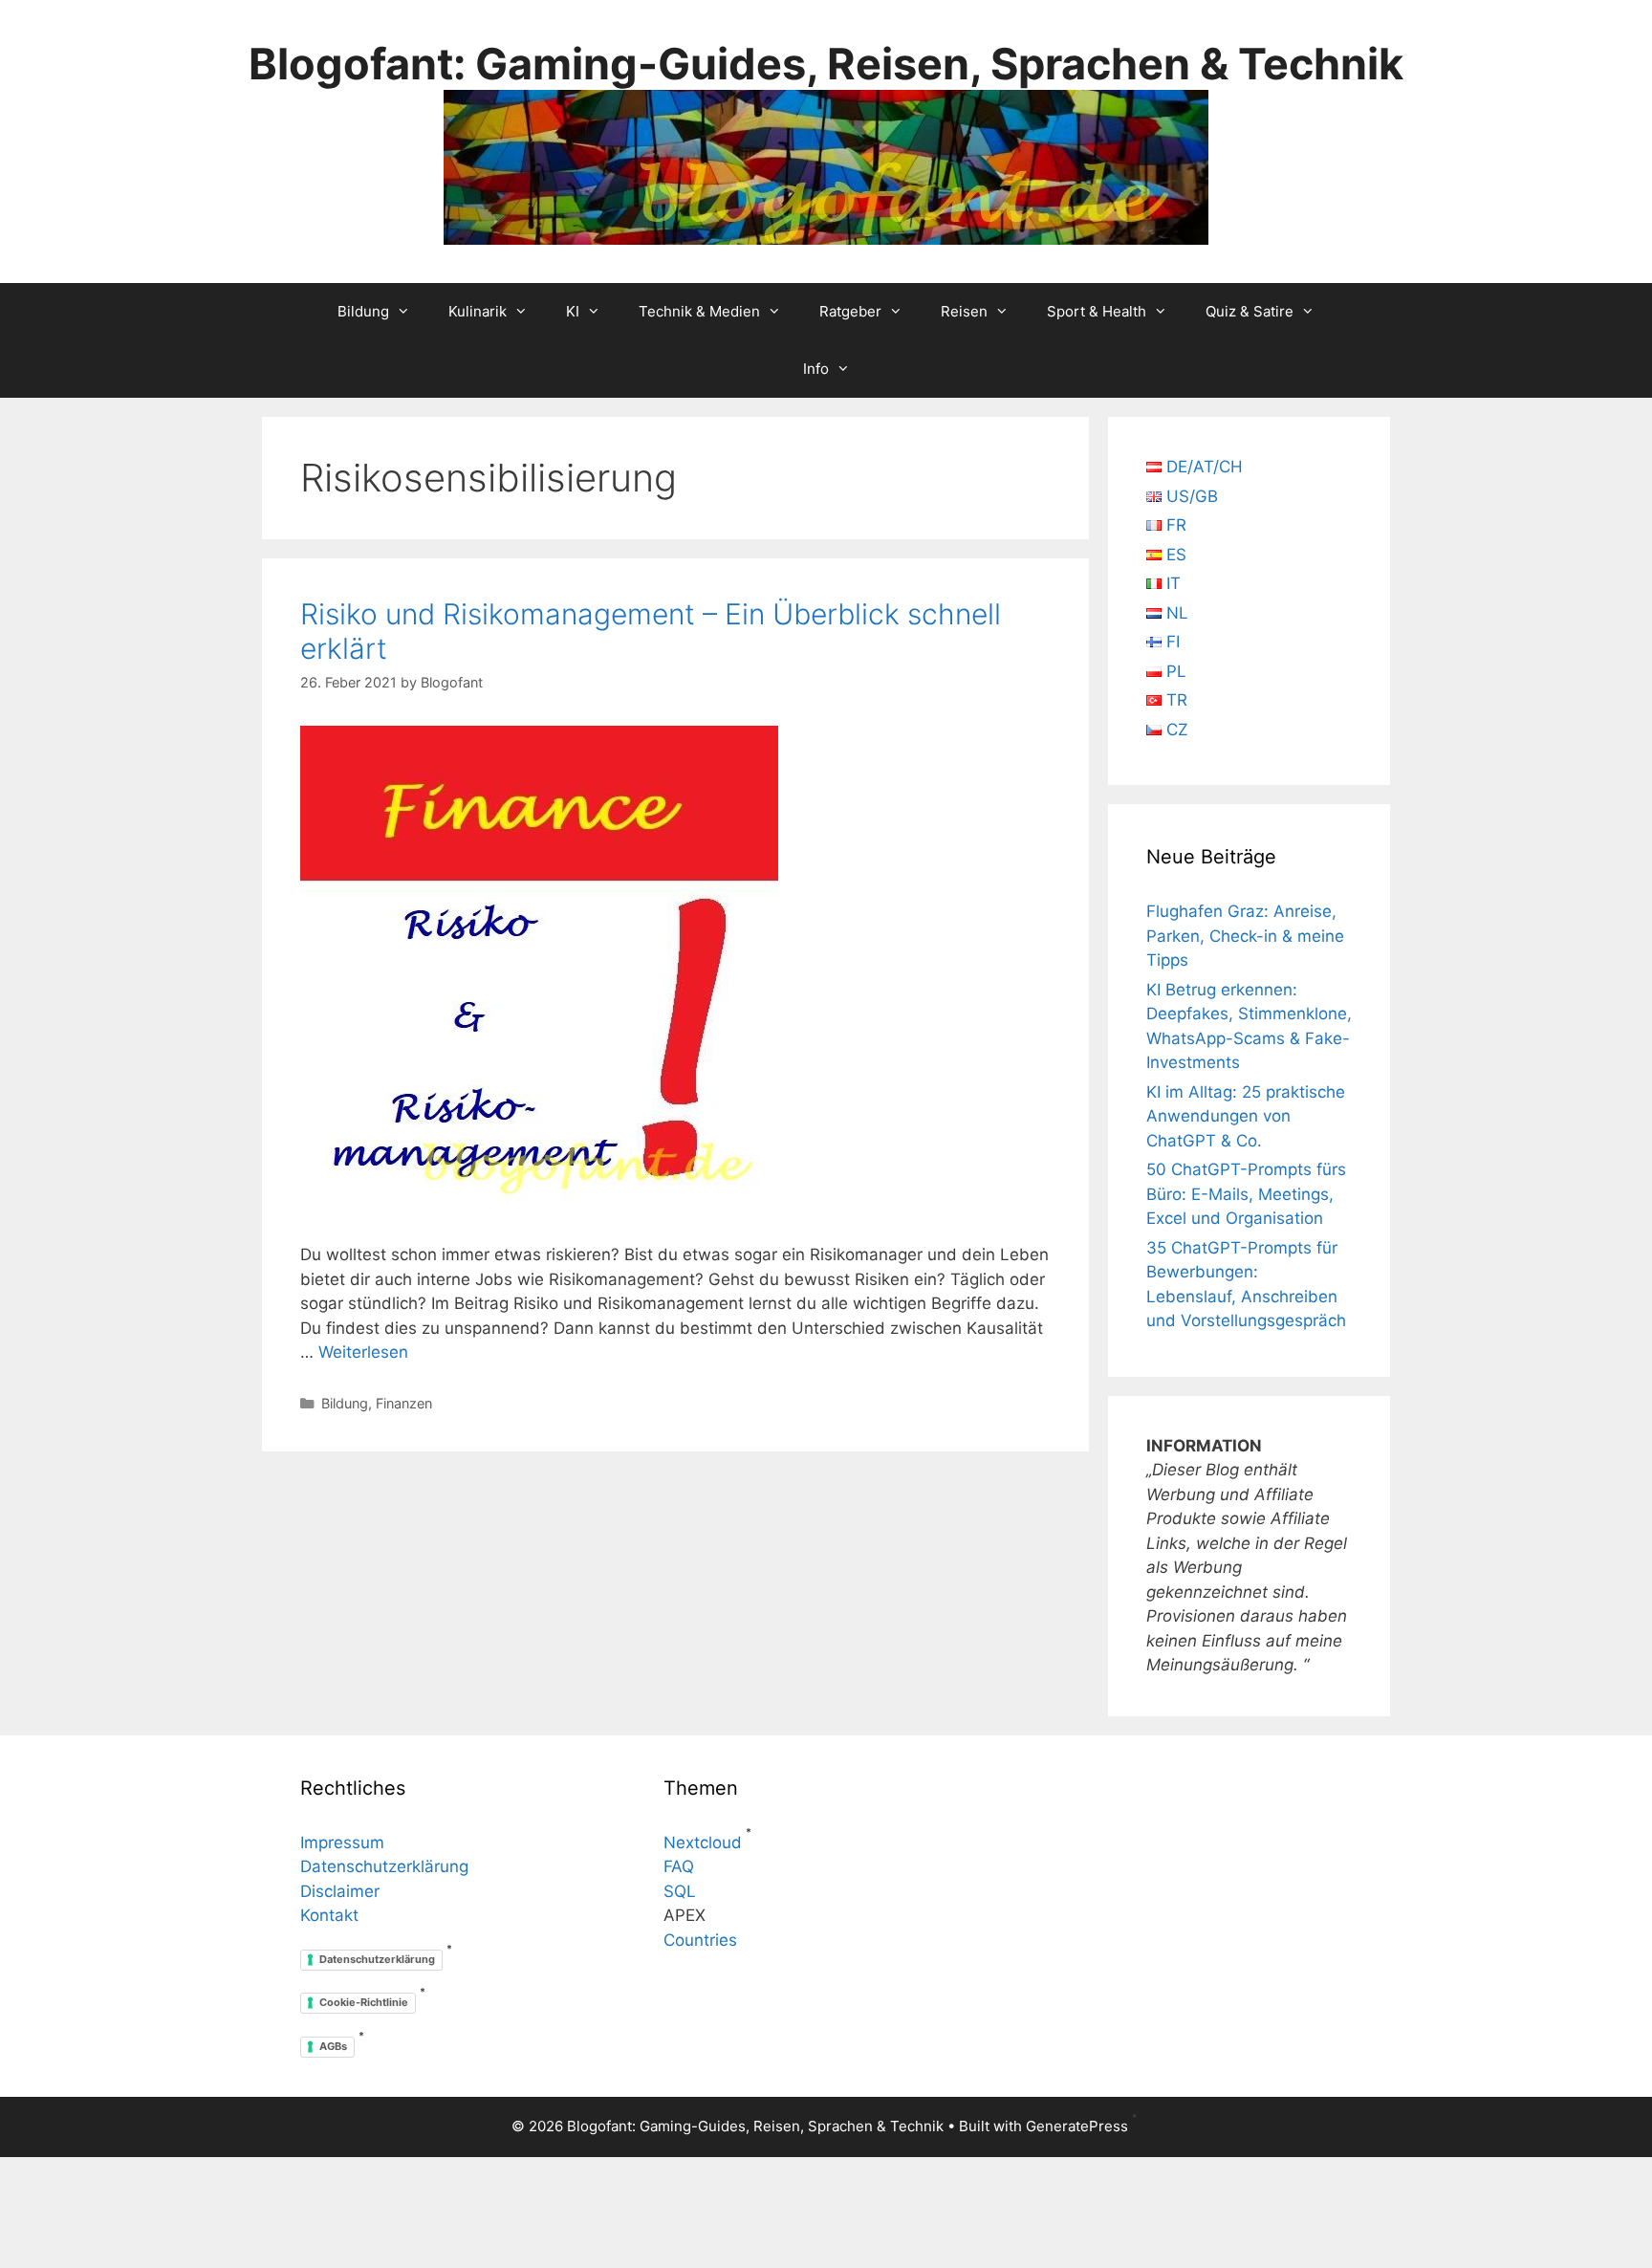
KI (573, 311)
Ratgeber (850, 311)
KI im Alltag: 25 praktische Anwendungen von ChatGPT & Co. (1246, 1116)
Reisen (964, 311)
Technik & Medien (699, 311)
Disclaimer (340, 1891)
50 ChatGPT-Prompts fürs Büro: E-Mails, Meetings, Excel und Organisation (1246, 1194)
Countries (700, 1940)
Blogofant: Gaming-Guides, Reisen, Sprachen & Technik (826, 64)
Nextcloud (703, 1843)
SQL (680, 1891)
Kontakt (329, 1915)
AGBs (333, 2046)
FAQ (679, 1866)
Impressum (342, 1843)
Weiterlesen (363, 1352)
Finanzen (404, 1403)
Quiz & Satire (1250, 311)
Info (816, 369)
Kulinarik (478, 311)
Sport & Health (1097, 311)
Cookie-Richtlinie (364, 2002)
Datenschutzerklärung (384, 1866)
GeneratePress (1077, 2126)
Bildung (363, 311)
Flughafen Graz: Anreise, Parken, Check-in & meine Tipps (1245, 936)
